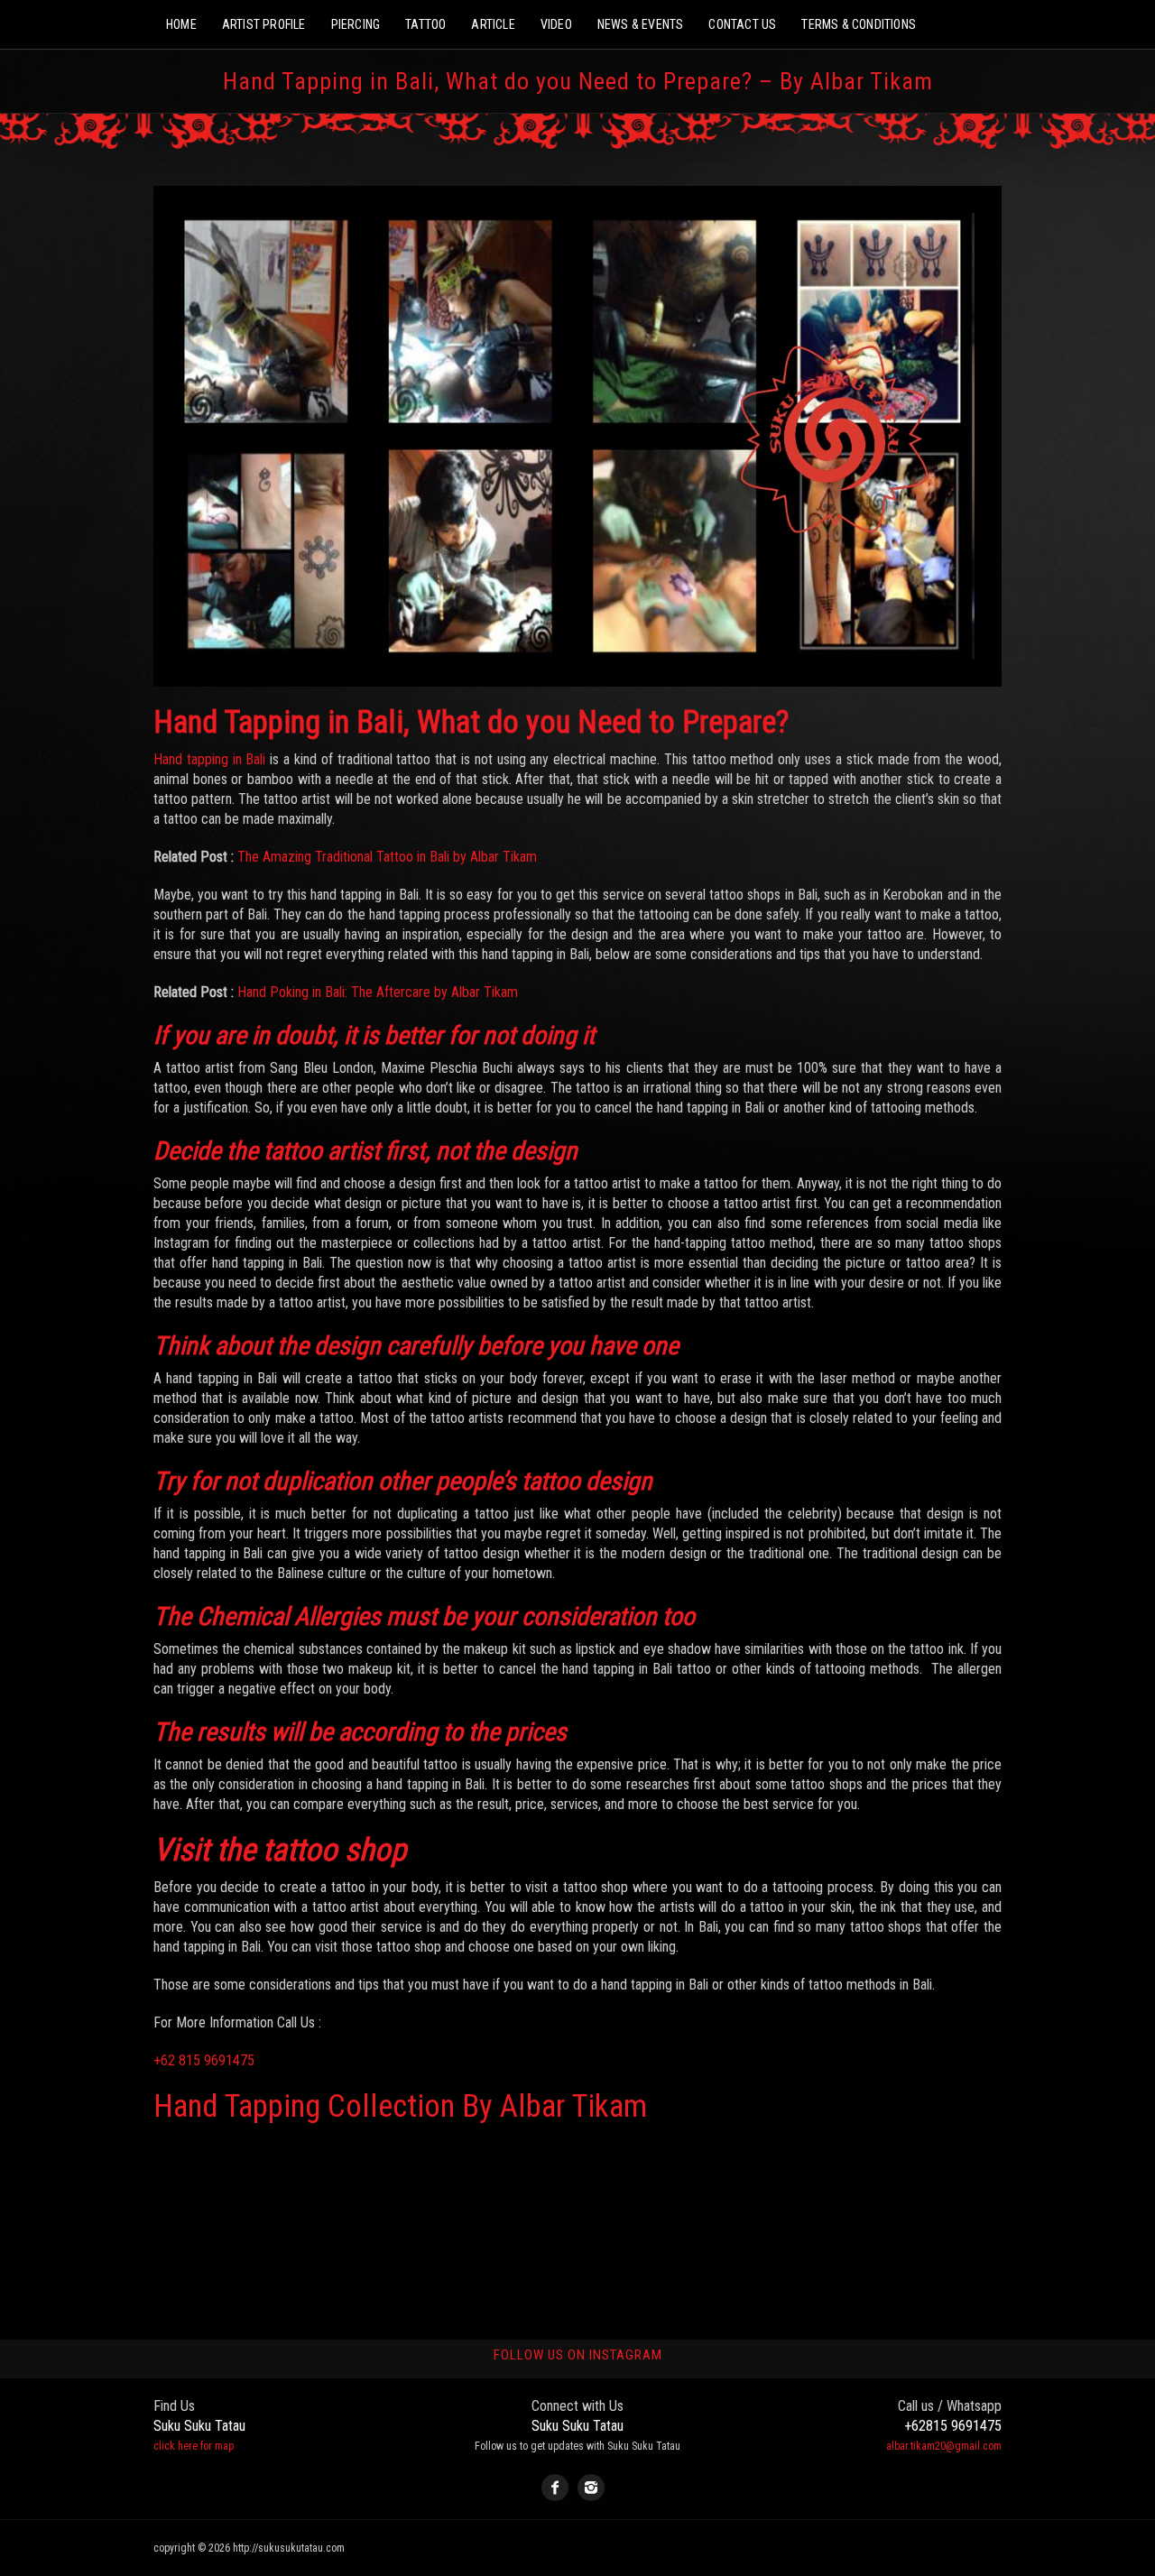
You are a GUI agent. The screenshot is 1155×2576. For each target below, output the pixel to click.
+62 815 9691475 (204, 2060)
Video (556, 24)
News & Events (641, 24)
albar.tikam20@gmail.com (944, 2446)
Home (181, 24)
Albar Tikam (573, 2106)
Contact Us (742, 24)
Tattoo (425, 24)
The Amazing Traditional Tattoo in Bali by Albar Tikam (387, 857)
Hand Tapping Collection (304, 2106)
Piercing (356, 24)
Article (493, 24)
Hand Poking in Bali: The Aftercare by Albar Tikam (378, 992)
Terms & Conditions (859, 24)
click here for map (194, 2446)
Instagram (591, 2488)
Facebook (555, 2488)
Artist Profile (264, 24)
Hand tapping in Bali (209, 759)
